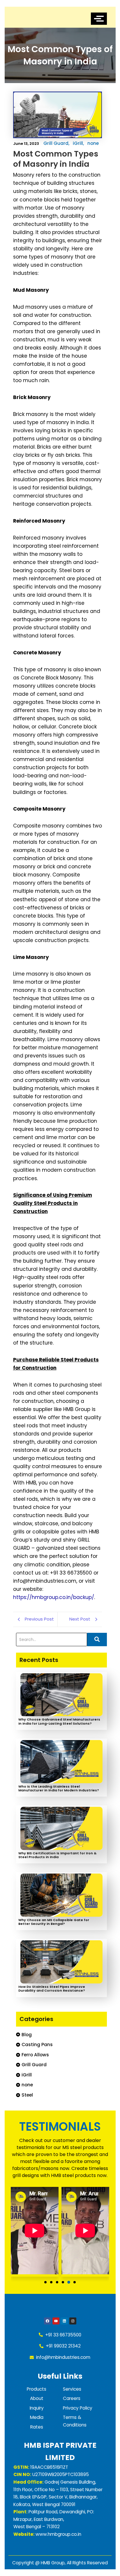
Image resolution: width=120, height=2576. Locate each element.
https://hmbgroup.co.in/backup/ (54, 1597)
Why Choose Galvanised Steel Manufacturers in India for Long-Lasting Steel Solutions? (59, 1721)
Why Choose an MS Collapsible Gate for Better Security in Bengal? (54, 1922)
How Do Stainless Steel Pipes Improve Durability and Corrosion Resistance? (52, 1989)
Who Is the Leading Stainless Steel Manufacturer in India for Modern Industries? (59, 1788)
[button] (45, 2282)
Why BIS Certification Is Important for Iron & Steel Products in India (57, 1855)
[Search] (97, 1640)
